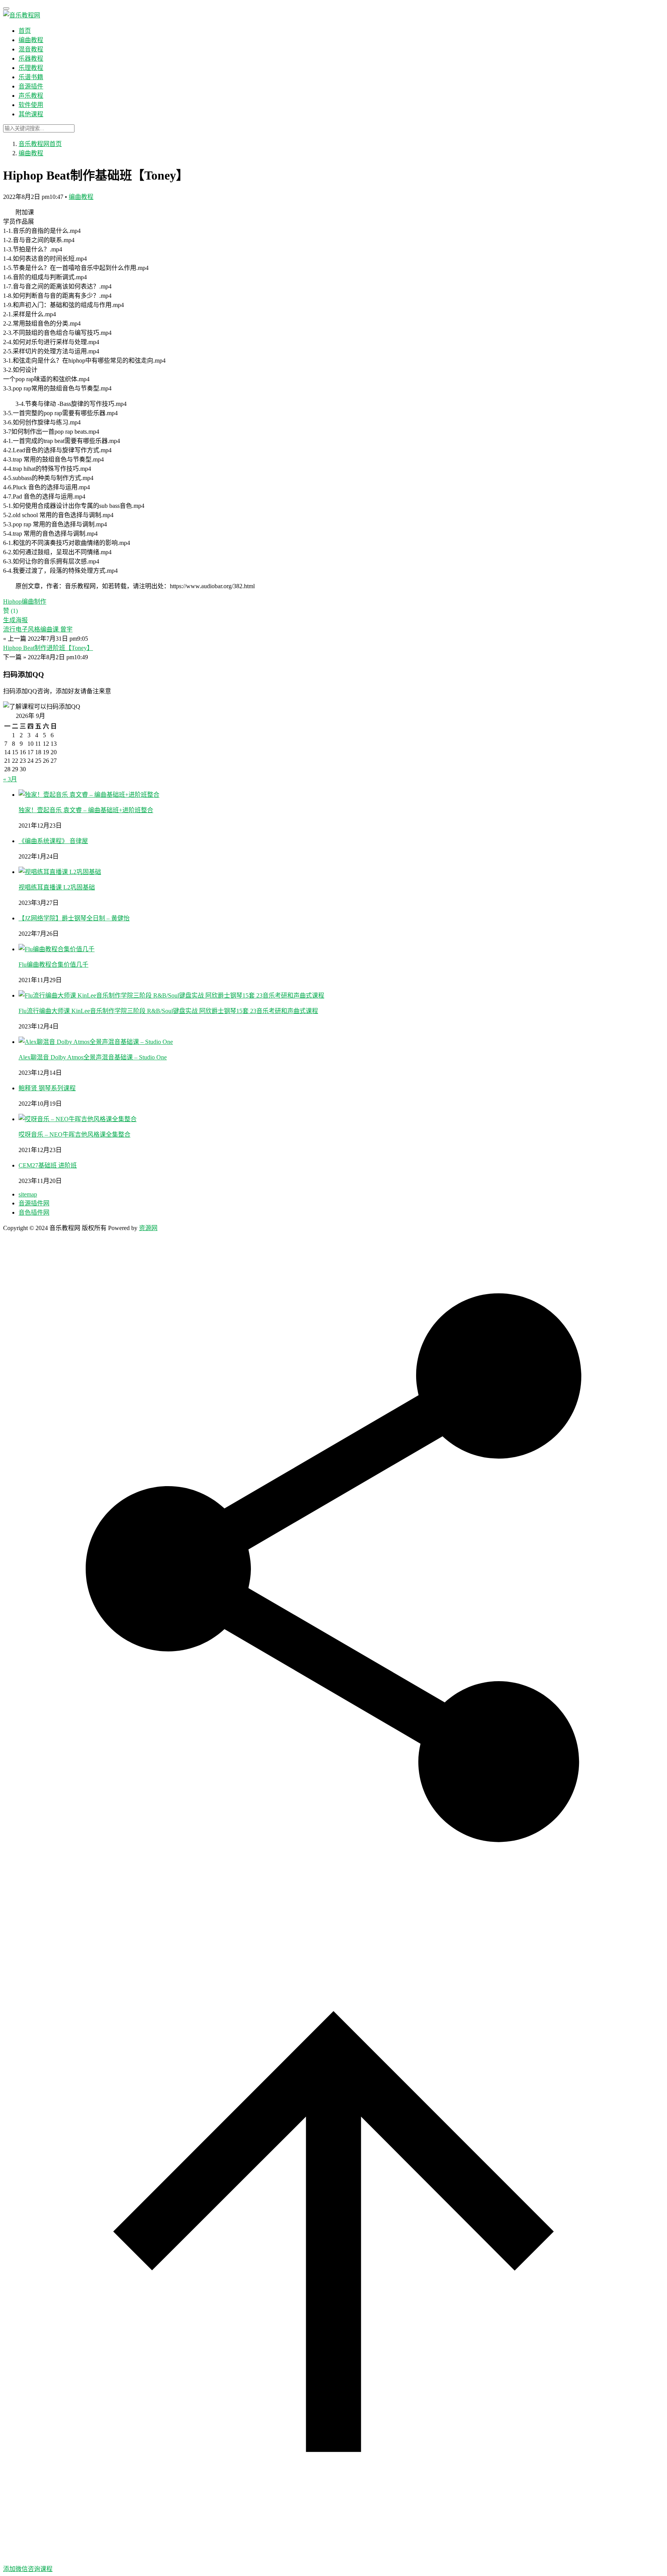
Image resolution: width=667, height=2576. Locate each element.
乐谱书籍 (31, 77)
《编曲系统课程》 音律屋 (53, 841)
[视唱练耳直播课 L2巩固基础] (60, 872)
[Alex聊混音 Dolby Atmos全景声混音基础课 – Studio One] (96, 1042)
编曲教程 (31, 40)
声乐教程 (31, 96)
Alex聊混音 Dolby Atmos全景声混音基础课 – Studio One (93, 1057)
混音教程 (31, 49)
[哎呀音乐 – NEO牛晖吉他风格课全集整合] (78, 1119)
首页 (25, 31)
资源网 (148, 1228)
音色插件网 (34, 1212)
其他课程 (31, 114)
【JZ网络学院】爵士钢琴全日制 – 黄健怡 (74, 918)
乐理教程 (31, 68)
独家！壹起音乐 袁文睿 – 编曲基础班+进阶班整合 (86, 810)
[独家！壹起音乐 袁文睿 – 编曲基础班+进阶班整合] (89, 795)
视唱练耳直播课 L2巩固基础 (57, 887)
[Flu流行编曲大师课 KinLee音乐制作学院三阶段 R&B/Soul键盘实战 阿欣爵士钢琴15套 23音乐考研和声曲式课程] (171, 995)
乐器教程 (31, 59)
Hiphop (12, 602)
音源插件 (31, 86)
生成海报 (15, 620)
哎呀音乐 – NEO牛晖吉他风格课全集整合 (74, 1134)
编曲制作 (34, 602)
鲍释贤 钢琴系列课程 (47, 1088)
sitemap (28, 1194)
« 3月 (10, 779)
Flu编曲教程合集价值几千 (53, 965)
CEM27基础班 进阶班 (48, 1165)
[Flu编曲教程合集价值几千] (57, 949)
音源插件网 (34, 1203)
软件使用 (31, 105)
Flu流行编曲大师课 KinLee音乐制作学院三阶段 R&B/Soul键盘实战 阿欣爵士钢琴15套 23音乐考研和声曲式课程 (168, 1011)
